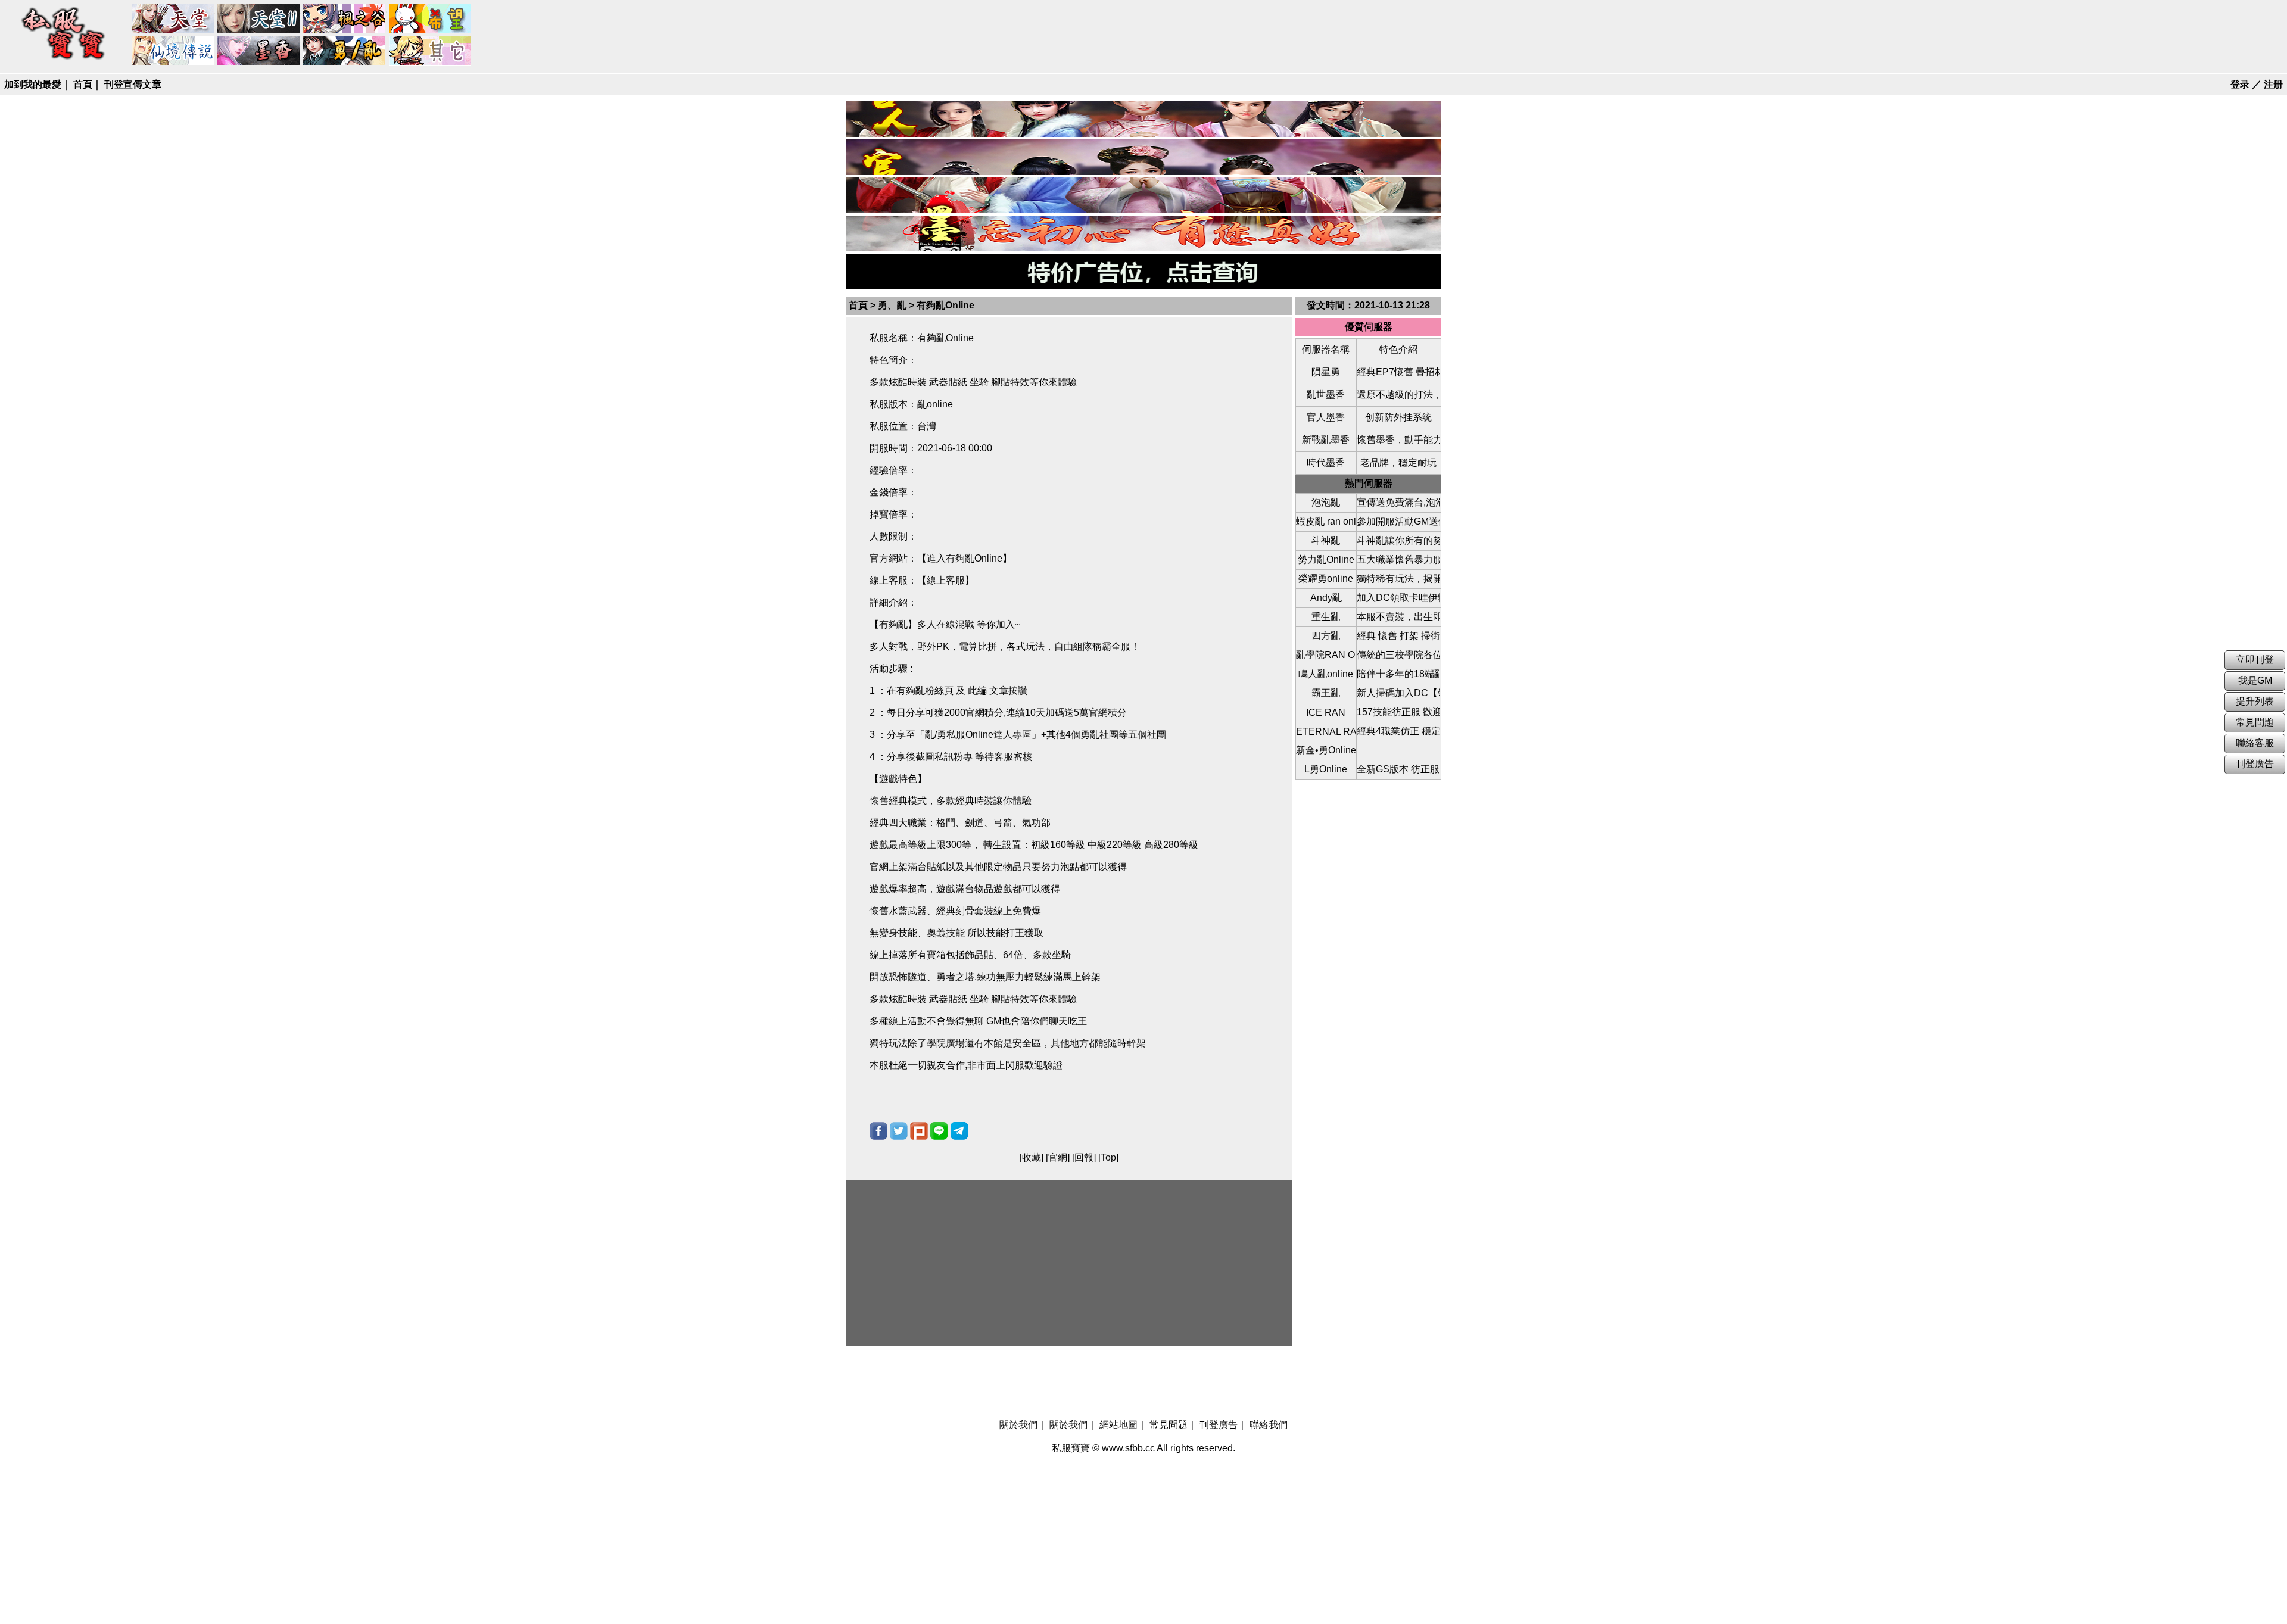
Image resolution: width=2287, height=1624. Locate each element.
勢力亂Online (1326, 559)
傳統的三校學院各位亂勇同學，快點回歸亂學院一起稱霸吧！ (1398, 655)
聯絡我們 (1269, 1425)
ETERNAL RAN (1326, 732)
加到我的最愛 (33, 84)
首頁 (83, 84)
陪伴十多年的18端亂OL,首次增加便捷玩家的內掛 (1398, 674)
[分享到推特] (899, 1131)
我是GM (2255, 680)
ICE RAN (1326, 713)
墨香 (259, 51)
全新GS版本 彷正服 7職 (1398, 769)
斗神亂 (1326, 540)
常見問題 (1169, 1425)
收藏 (1032, 1157)
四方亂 (1326, 636)
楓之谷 (345, 19)
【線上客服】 (946, 580)
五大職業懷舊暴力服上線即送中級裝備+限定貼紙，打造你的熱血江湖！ (1398, 559)
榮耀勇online (1326, 579)
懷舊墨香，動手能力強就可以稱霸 (1398, 440)
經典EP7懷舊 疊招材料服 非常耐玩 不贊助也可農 (1398, 372)
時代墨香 (1326, 462)
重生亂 (1326, 617)
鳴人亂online (1326, 674)
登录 (2240, 84)
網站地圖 (1118, 1425)
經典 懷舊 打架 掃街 (1398, 636)
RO (173, 51)
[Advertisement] (1069, 1263)
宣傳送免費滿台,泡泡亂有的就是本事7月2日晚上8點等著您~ (1398, 502)
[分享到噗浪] (919, 1131)
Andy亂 (1326, 598)
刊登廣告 (1219, 1425)
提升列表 (2255, 701)
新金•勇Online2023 (1326, 750)
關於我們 (1018, 1425)
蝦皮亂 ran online (1326, 521)
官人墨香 (1326, 417)
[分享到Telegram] (959, 1131)
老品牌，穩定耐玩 (1398, 462)
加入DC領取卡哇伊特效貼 (1398, 598)
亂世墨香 (1326, 395)
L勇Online (1326, 769)
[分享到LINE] (939, 1131)
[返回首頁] (64, 60)
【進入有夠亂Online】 (965, 558)
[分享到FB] (878, 1131)
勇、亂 (345, 51)
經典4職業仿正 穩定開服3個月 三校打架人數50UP (1398, 731)
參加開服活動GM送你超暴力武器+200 (1398, 521)
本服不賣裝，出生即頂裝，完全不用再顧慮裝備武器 (1398, 617)
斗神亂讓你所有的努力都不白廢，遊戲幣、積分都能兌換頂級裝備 (1398, 540)
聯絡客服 (2255, 743)
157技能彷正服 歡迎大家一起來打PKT (1398, 712)
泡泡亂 (1326, 502)
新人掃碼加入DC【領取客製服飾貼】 (1398, 693)
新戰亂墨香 (1326, 440)
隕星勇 (1326, 372)
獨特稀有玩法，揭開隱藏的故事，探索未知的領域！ (1398, 579)
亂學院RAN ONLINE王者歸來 (1326, 655)
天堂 (173, 19)
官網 (1058, 1157)
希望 (431, 19)
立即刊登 (2255, 660)
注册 (2273, 84)
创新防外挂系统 (1398, 417)
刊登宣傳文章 (133, 84)
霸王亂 (1326, 693)
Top (1108, 1157)
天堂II (259, 19)
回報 (1084, 1157)
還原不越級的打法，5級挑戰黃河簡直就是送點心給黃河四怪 (1398, 395)
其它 (431, 51)
